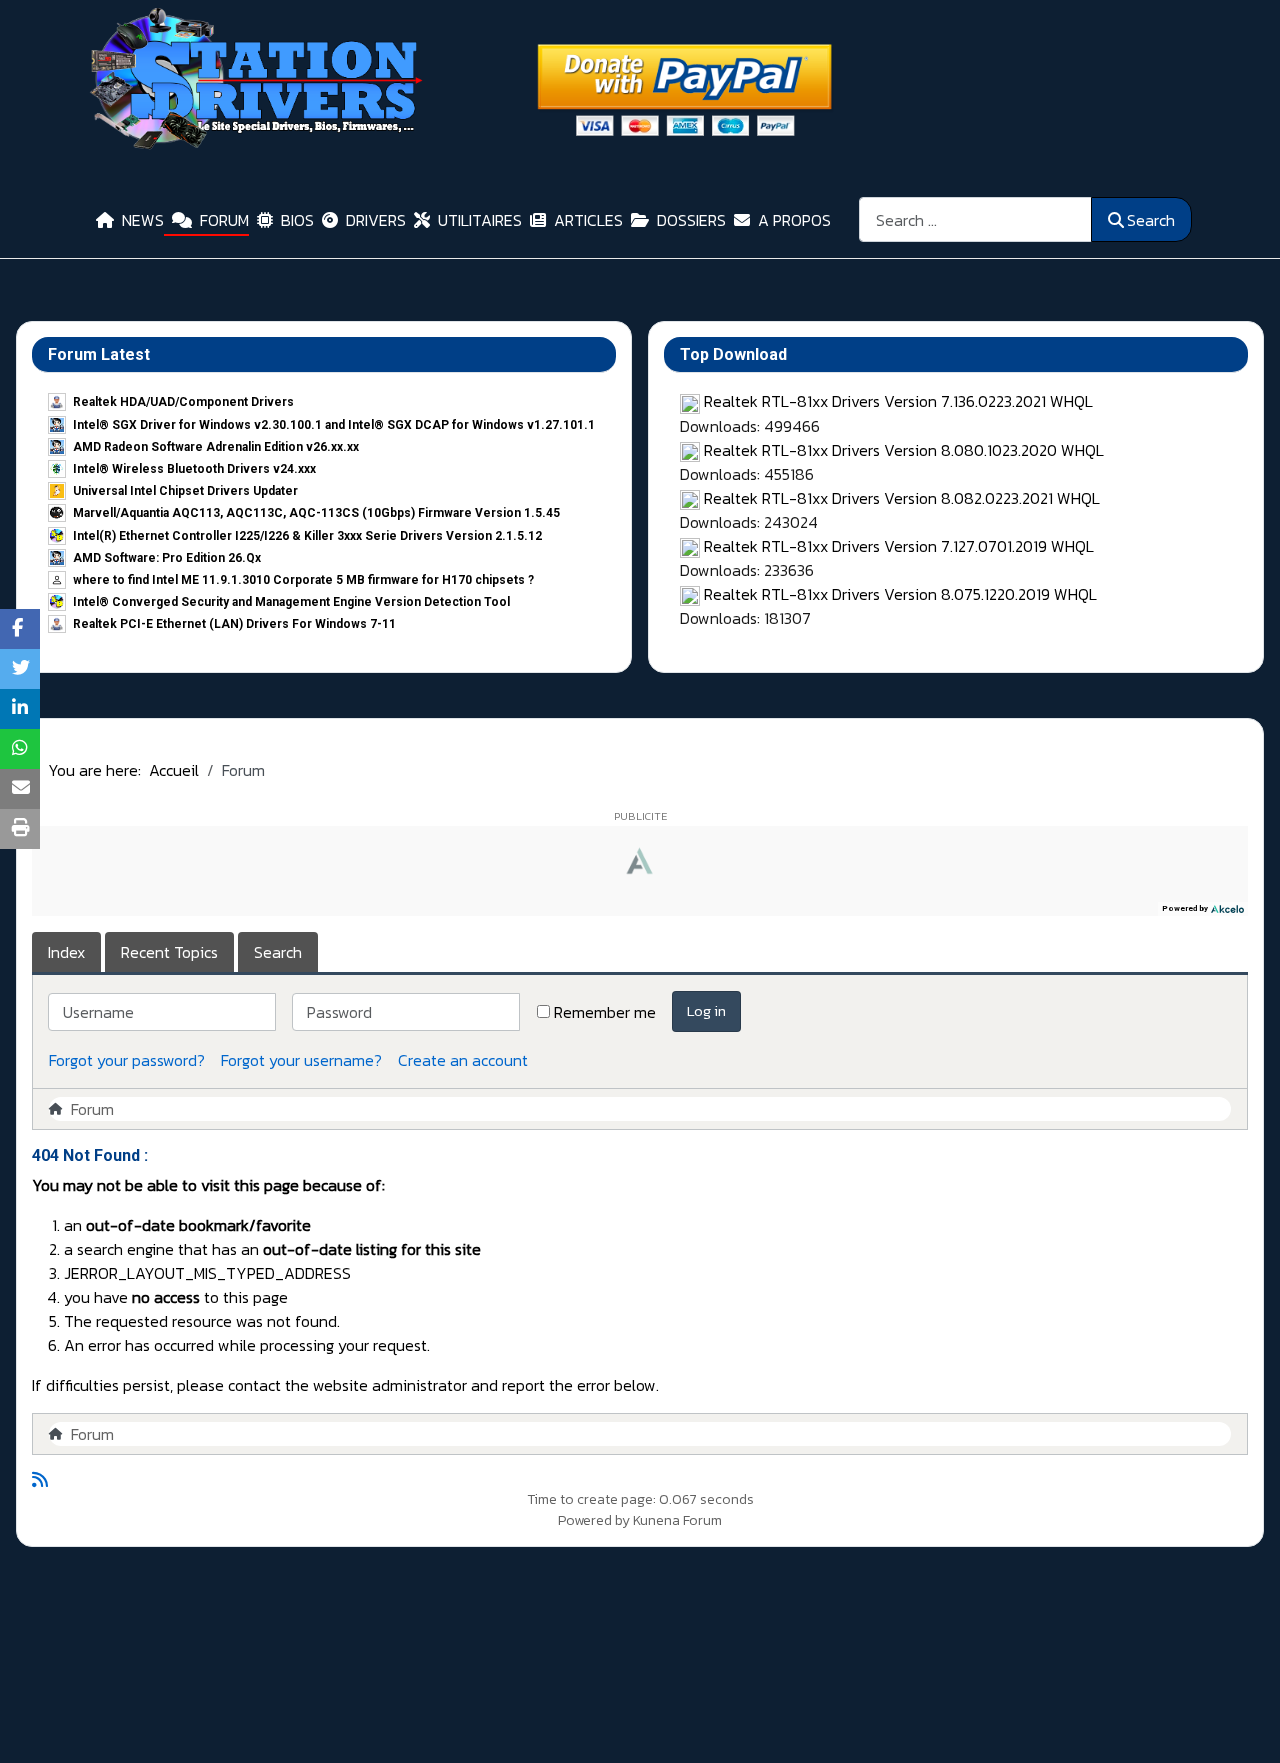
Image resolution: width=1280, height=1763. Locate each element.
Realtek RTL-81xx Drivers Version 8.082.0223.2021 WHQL (902, 498)
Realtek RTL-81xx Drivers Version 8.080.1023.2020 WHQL (904, 450)
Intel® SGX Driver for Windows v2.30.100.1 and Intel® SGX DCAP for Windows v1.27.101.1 (334, 425)
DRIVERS (376, 220)
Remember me (605, 1012)
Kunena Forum (677, 1520)
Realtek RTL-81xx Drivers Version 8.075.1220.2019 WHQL (900, 594)
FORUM (224, 220)
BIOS (297, 220)
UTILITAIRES (480, 220)
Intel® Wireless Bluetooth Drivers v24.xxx (194, 469)
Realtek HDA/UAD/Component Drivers (183, 402)
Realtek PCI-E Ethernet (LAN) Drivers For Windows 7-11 (234, 624)
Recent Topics (169, 952)
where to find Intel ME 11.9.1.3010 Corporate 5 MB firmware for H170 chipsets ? (303, 580)
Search (1151, 220)
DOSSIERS (691, 220)
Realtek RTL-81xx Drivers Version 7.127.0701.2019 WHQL (899, 546)
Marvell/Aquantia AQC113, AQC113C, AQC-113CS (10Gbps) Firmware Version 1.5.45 (316, 513)
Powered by (594, 1520)
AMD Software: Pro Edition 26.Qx (167, 558)
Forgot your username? (301, 1060)
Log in (706, 1010)
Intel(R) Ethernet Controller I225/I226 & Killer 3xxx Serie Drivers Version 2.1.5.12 (307, 536)
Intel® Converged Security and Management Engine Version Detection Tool (291, 602)
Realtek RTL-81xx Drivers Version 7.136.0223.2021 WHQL (898, 401)
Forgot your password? (127, 1060)
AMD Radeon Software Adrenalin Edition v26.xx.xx (216, 447)
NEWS (143, 220)
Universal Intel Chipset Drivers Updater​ (185, 491)
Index (66, 952)
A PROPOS (794, 220)
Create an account (463, 1060)
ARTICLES (588, 220)
